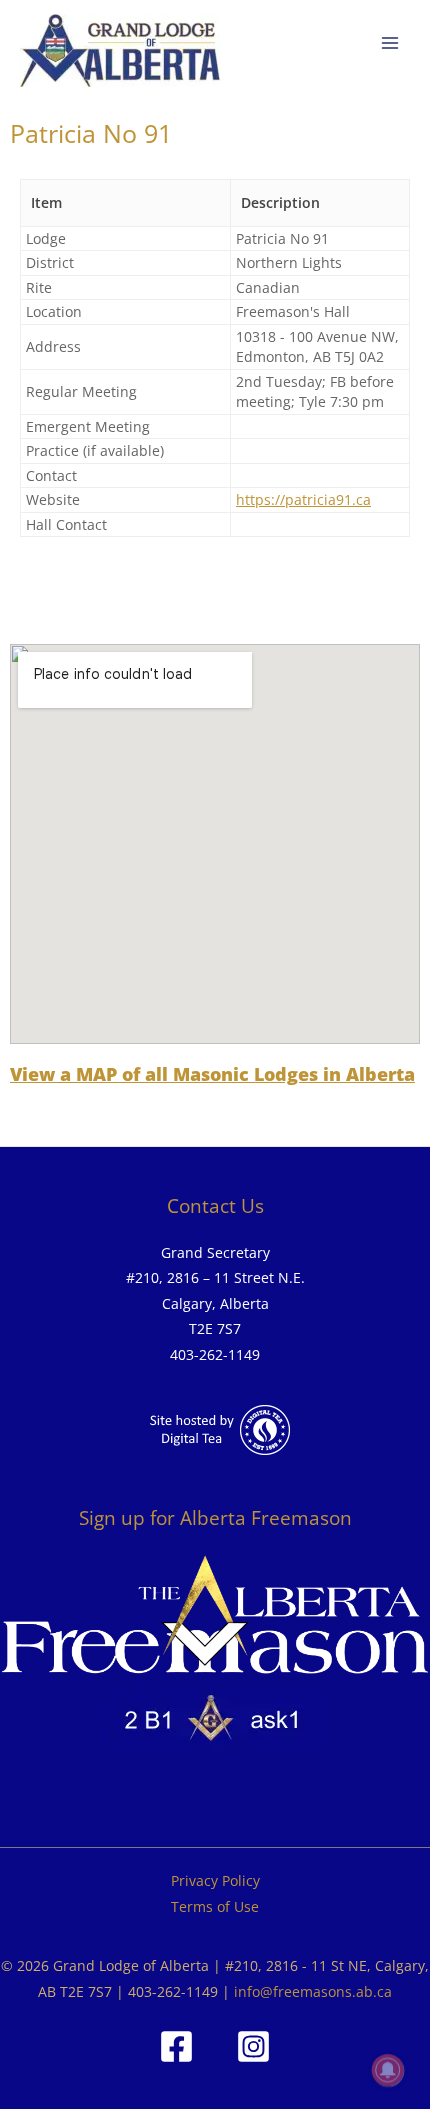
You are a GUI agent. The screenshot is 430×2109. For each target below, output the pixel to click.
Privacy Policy (215, 1880)
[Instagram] (253, 2046)
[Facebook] (176, 2046)
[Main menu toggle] (390, 43)
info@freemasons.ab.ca (313, 1991)
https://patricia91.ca (303, 499)
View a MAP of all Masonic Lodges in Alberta (212, 1074)
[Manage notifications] (388, 2070)
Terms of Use (215, 1906)
